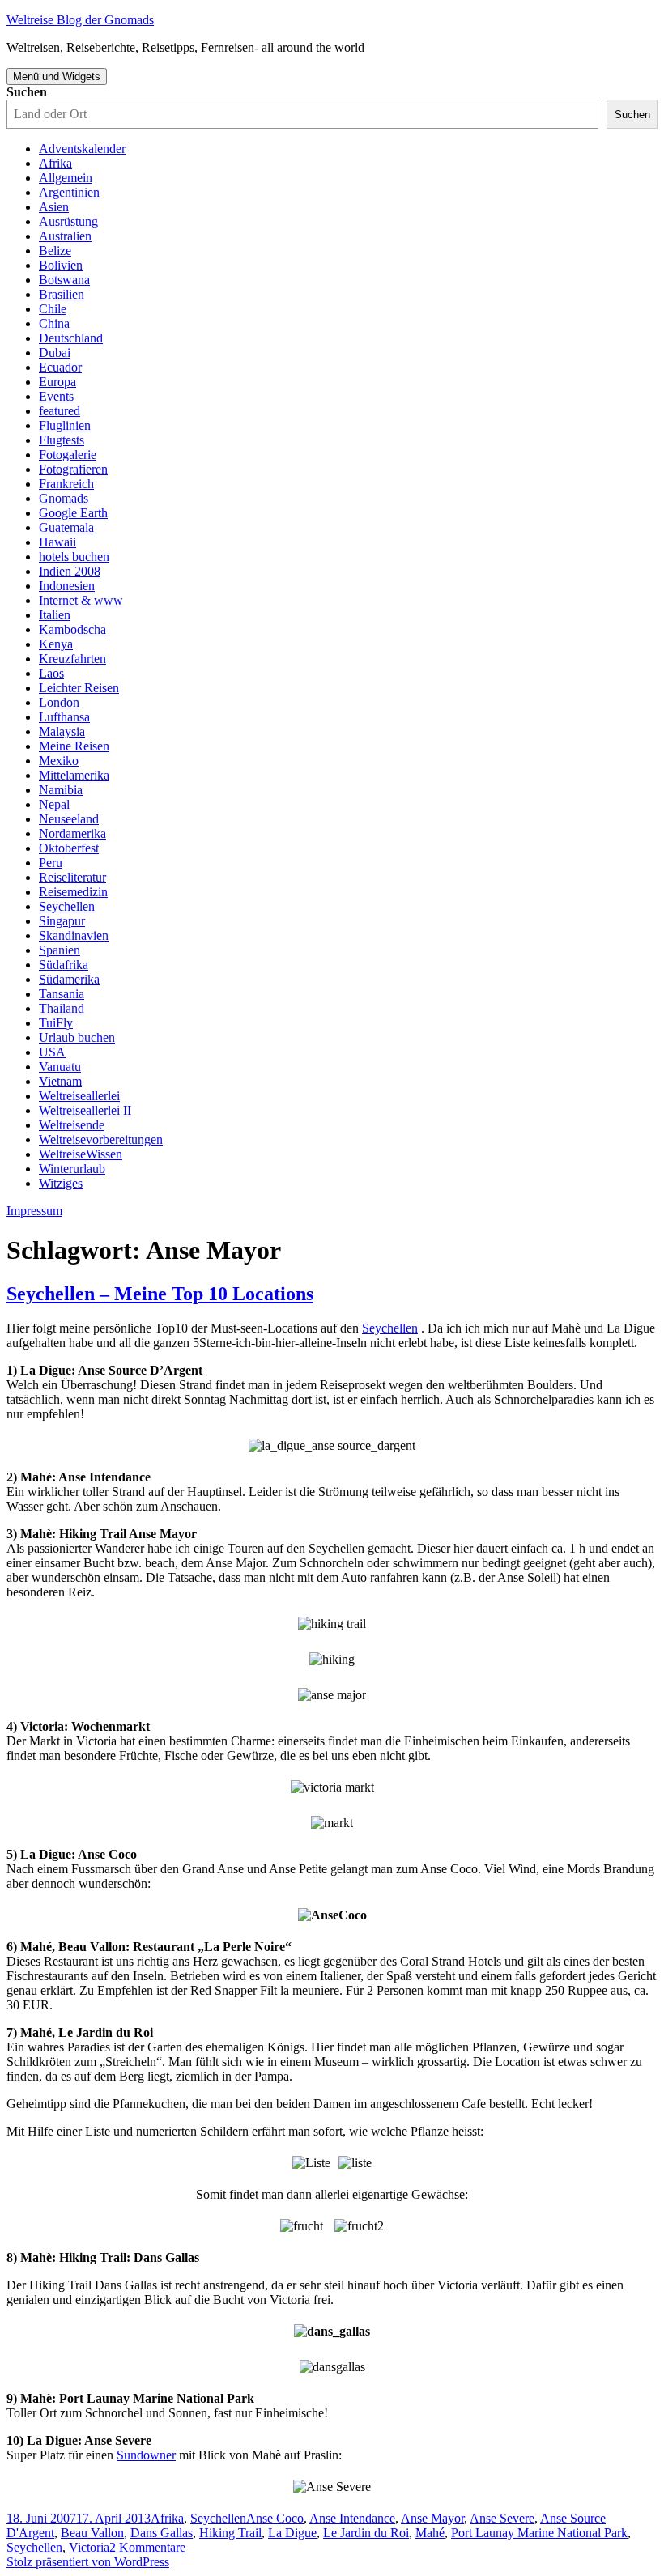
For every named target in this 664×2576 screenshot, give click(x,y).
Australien (65, 236)
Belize (55, 251)
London (59, 702)
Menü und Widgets (57, 77)
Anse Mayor (432, 2518)
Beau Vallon (92, 2533)
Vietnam (60, 1081)
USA (52, 1052)
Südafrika (64, 965)
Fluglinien (65, 425)
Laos (51, 673)
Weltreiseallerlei (79, 1096)
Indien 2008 (70, 571)
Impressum (34, 1211)
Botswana (64, 280)
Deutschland (71, 338)
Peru (51, 863)
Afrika (55, 163)
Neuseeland (69, 819)
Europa (57, 382)
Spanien (60, 950)
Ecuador (60, 367)
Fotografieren (73, 469)
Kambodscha (72, 629)
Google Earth (73, 513)
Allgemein (66, 178)
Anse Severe (502, 2518)
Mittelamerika (74, 775)
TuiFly (56, 1023)
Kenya (56, 644)
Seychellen (67, 906)
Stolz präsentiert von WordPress (88, 2562)
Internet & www (81, 600)
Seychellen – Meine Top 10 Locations (160, 1294)
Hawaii (57, 542)
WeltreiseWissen (81, 1154)
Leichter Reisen (79, 688)
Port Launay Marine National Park (539, 2533)
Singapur (62, 921)
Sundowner (146, 2455)
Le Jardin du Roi (366, 2533)
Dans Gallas (162, 2533)
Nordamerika (72, 833)
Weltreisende (72, 1125)
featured (60, 411)
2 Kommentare (147, 2547)
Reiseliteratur (72, 877)
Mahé (430, 2533)
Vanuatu (60, 1067)
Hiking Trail (230, 2533)
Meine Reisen (74, 746)
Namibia (61, 790)
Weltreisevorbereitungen (101, 1139)
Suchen (27, 92)
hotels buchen (74, 557)
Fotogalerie (68, 455)
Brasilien (62, 294)
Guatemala (66, 527)
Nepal (54, 804)
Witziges (61, 1183)
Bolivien (61, 265)
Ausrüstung (68, 221)
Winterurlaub (72, 1169)
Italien (55, 615)
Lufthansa (64, 717)
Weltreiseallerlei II (85, 1110)
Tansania (62, 994)
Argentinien (69, 192)
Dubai (55, 353)
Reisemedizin (73, 892)
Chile (53, 309)
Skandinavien (74, 935)
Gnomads (64, 498)
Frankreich (66, 484)
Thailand (62, 1008)
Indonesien (67, 586)
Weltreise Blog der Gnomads (80, 20)
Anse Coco (275, 2518)
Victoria (89, 2547)
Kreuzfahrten (72, 659)
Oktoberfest (69, 848)
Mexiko (59, 761)
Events (56, 396)
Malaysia (62, 731)
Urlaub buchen (77, 1037)
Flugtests (62, 440)
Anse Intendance (352, 2518)
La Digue (292, 2533)
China (54, 323)
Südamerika (69, 979)
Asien (54, 207)
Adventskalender (82, 149)
